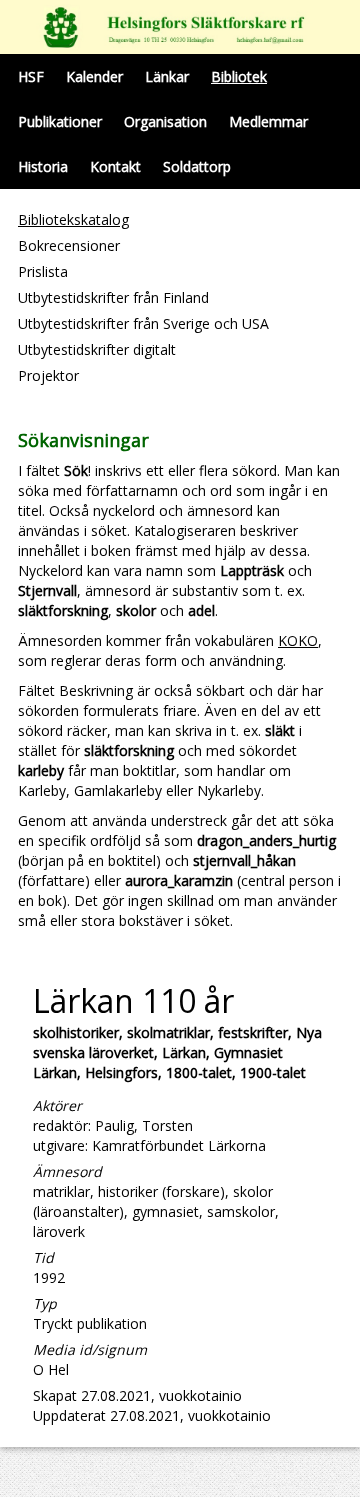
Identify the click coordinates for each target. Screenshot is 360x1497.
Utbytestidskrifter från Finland (113, 297)
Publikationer (60, 121)
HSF (31, 76)
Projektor (48, 375)
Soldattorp (197, 166)
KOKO (298, 640)
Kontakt (115, 166)
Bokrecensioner (69, 245)
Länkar (167, 76)
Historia (43, 166)
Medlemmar (268, 121)
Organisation (165, 121)
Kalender (94, 76)
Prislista (43, 271)
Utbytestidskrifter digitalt (97, 349)
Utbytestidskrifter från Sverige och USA (143, 323)
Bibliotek (239, 76)
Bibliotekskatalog (73, 219)
